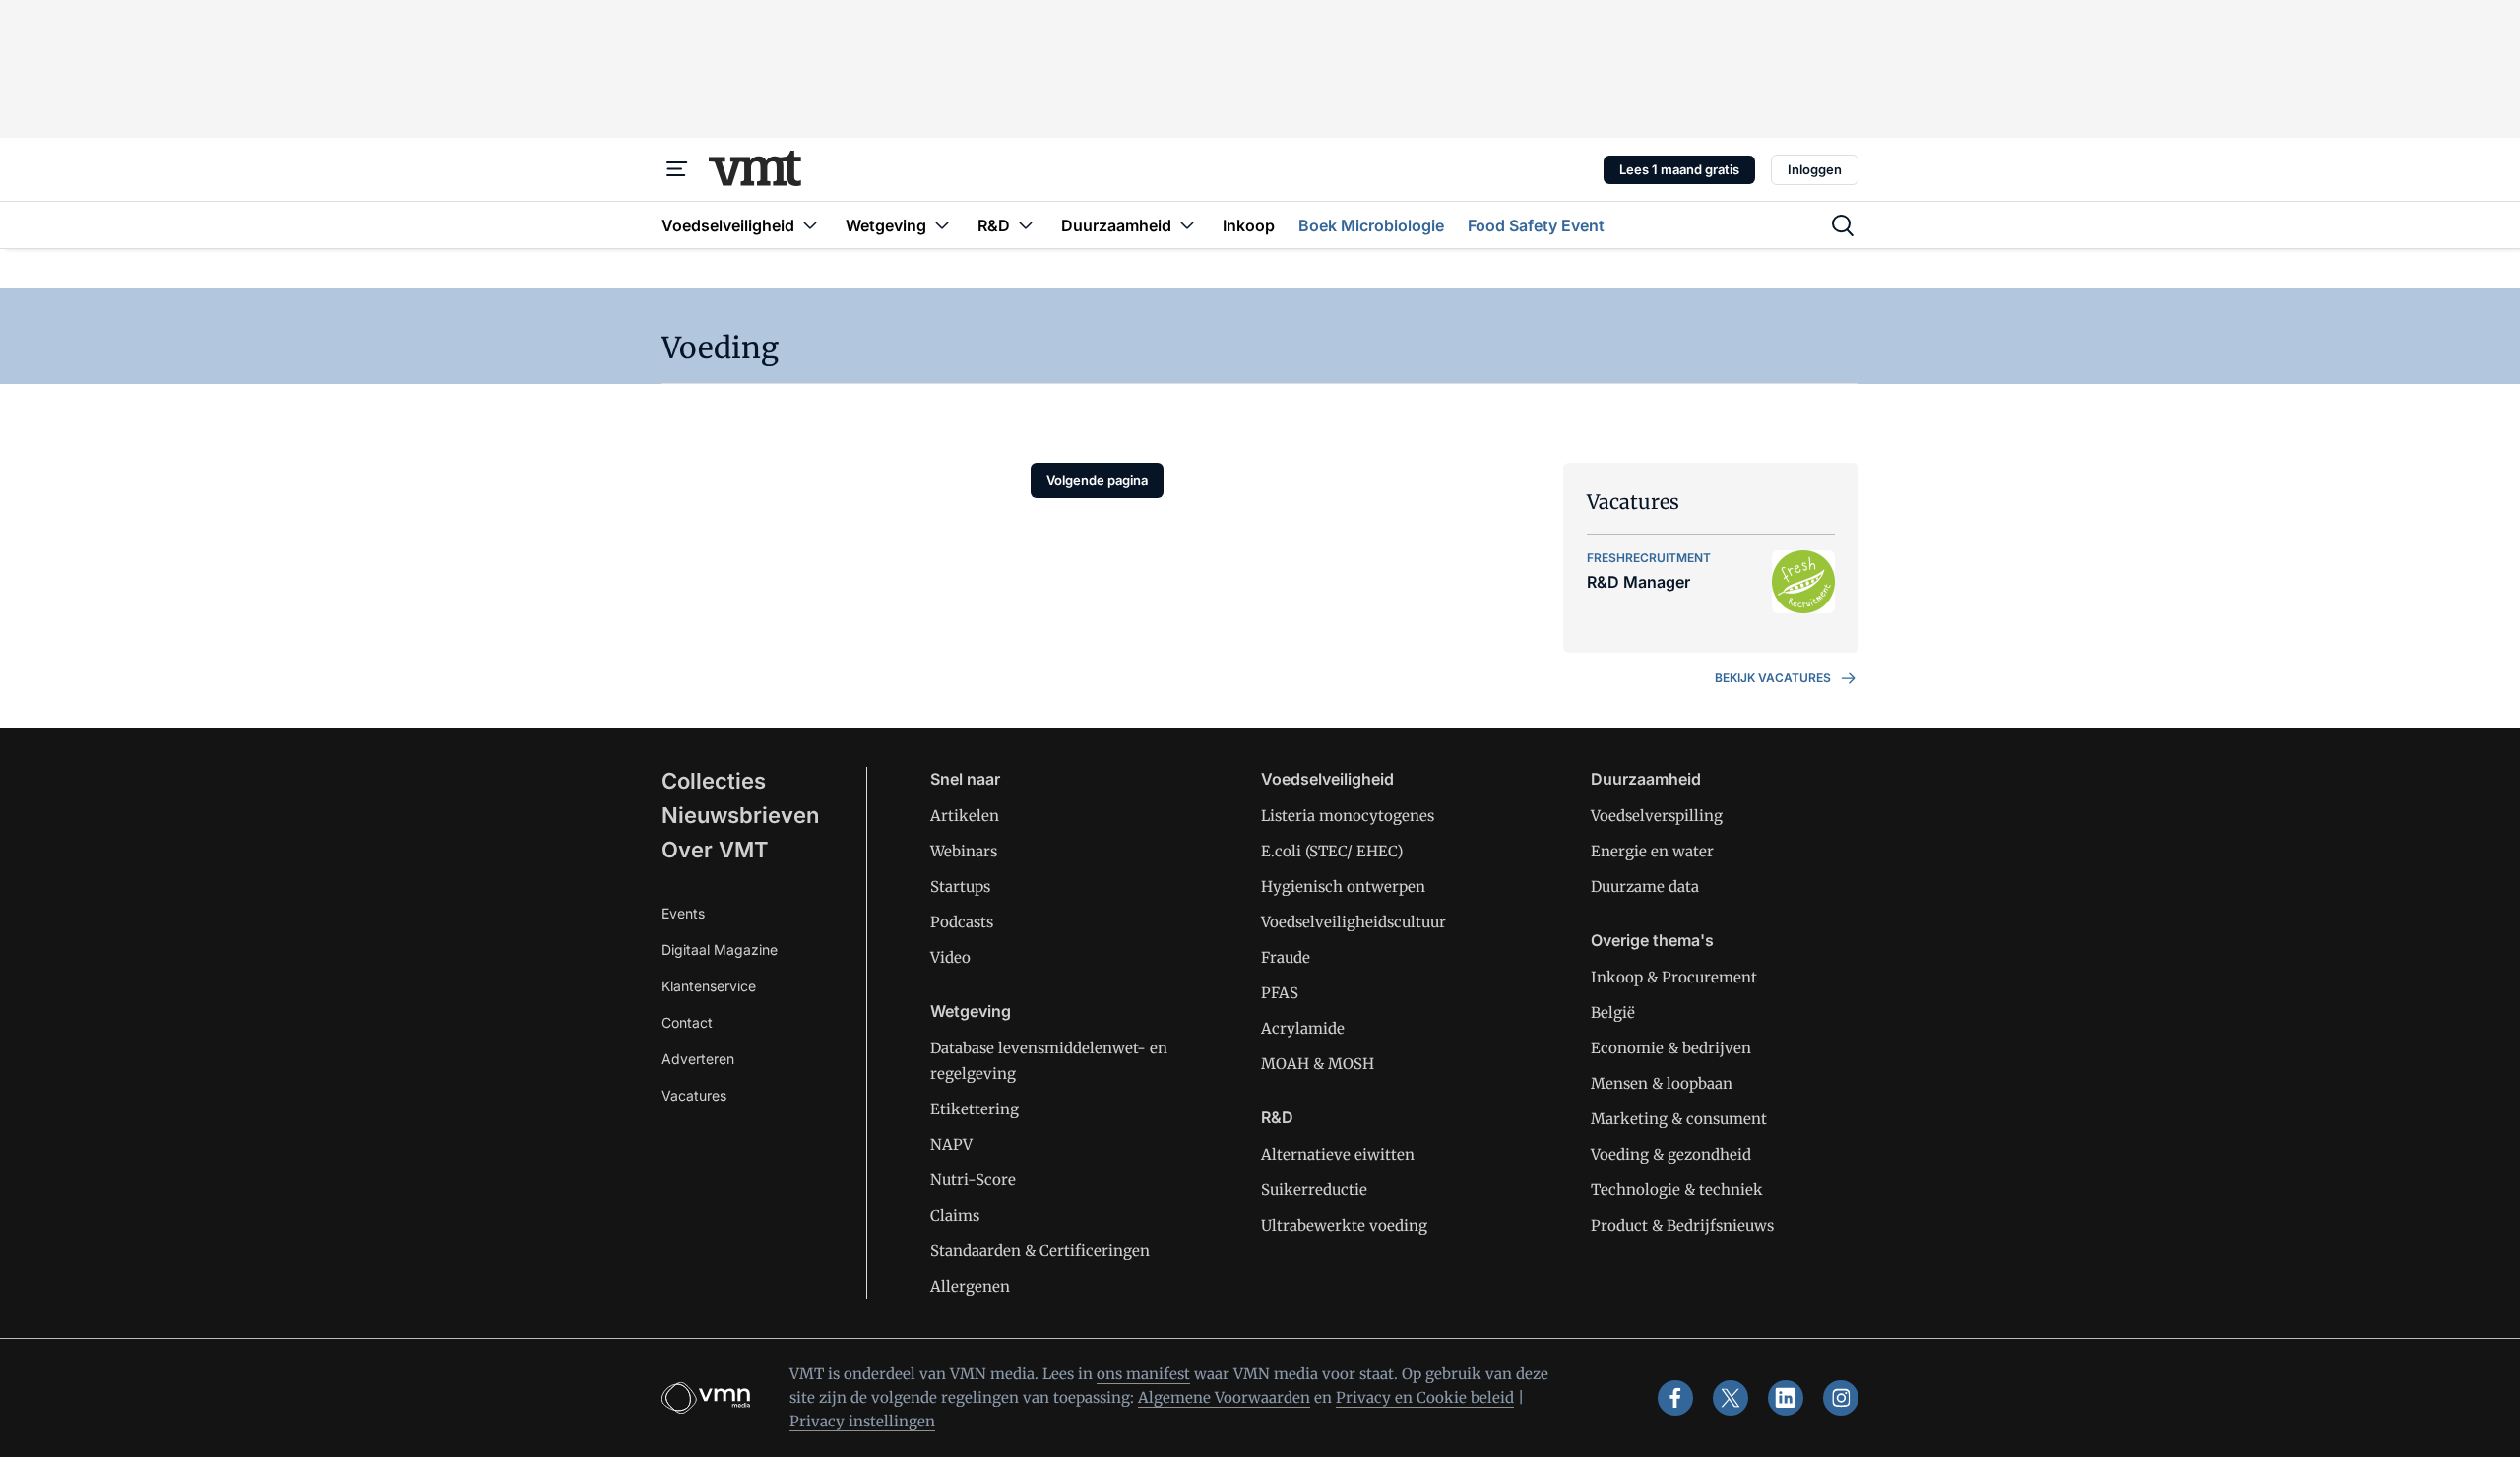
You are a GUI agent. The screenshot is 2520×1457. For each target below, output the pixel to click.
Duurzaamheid (1646, 779)
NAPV (951, 1144)
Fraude (1286, 957)
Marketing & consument (1679, 1119)
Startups (960, 887)
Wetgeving (971, 1011)
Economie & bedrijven (1671, 1048)
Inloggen (1815, 169)
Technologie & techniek (1677, 1190)
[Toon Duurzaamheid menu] (1187, 225)
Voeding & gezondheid (1671, 1154)
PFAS (1280, 993)
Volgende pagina (1097, 480)
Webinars (964, 851)
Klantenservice (709, 986)
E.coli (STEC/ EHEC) (1332, 851)
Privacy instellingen (862, 1421)
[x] (1731, 1398)
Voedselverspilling (1657, 816)
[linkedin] (1786, 1398)
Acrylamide (1303, 1028)
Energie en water (1652, 851)
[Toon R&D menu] (1026, 225)
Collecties (714, 781)
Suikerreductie (1314, 1190)
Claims (955, 1215)
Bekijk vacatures (1773, 678)
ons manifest (1143, 1374)
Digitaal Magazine (720, 950)
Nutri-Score (973, 1180)
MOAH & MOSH (1318, 1064)
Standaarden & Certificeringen (1040, 1251)
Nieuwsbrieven (740, 815)
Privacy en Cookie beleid (1425, 1397)
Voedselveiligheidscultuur (1354, 922)
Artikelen (965, 816)
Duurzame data (1645, 887)
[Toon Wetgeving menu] (942, 225)
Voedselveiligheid (1327, 779)
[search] (1843, 225)
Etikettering (975, 1109)
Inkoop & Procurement (1674, 977)
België (1613, 1013)
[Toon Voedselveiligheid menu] (810, 225)
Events (683, 913)
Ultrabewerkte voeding (1344, 1225)
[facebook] (1675, 1398)
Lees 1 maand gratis (1679, 169)
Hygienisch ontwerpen (1343, 887)
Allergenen (970, 1286)
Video (950, 957)
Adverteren (698, 1059)
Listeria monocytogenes (1348, 816)
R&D (1277, 1117)
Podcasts (962, 922)
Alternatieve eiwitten (1338, 1154)
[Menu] (677, 169)
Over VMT (715, 850)
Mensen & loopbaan (1662, 1083)
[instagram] (1841, 1398)
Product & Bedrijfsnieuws (1682, 1225)
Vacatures (694, 1095)
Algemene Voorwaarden (1224, 1397)
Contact (687, 1022)
